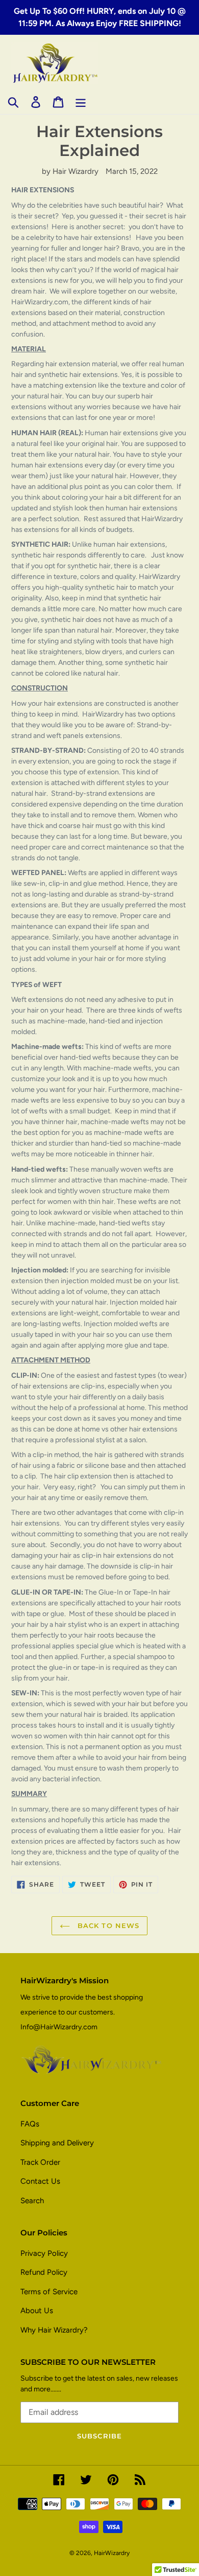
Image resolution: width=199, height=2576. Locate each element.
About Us (37, 2311)
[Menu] (81, 102)
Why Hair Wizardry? (54, 2330)
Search (32, 2201)
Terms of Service (49, 2292)
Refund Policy (44, 2272)
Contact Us (40, 2181)
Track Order (40, 2162)
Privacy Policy (44, 2253)
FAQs (30, 2124)
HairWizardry (112, 2553)
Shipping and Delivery (57, 2143)
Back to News (107, 1925)
